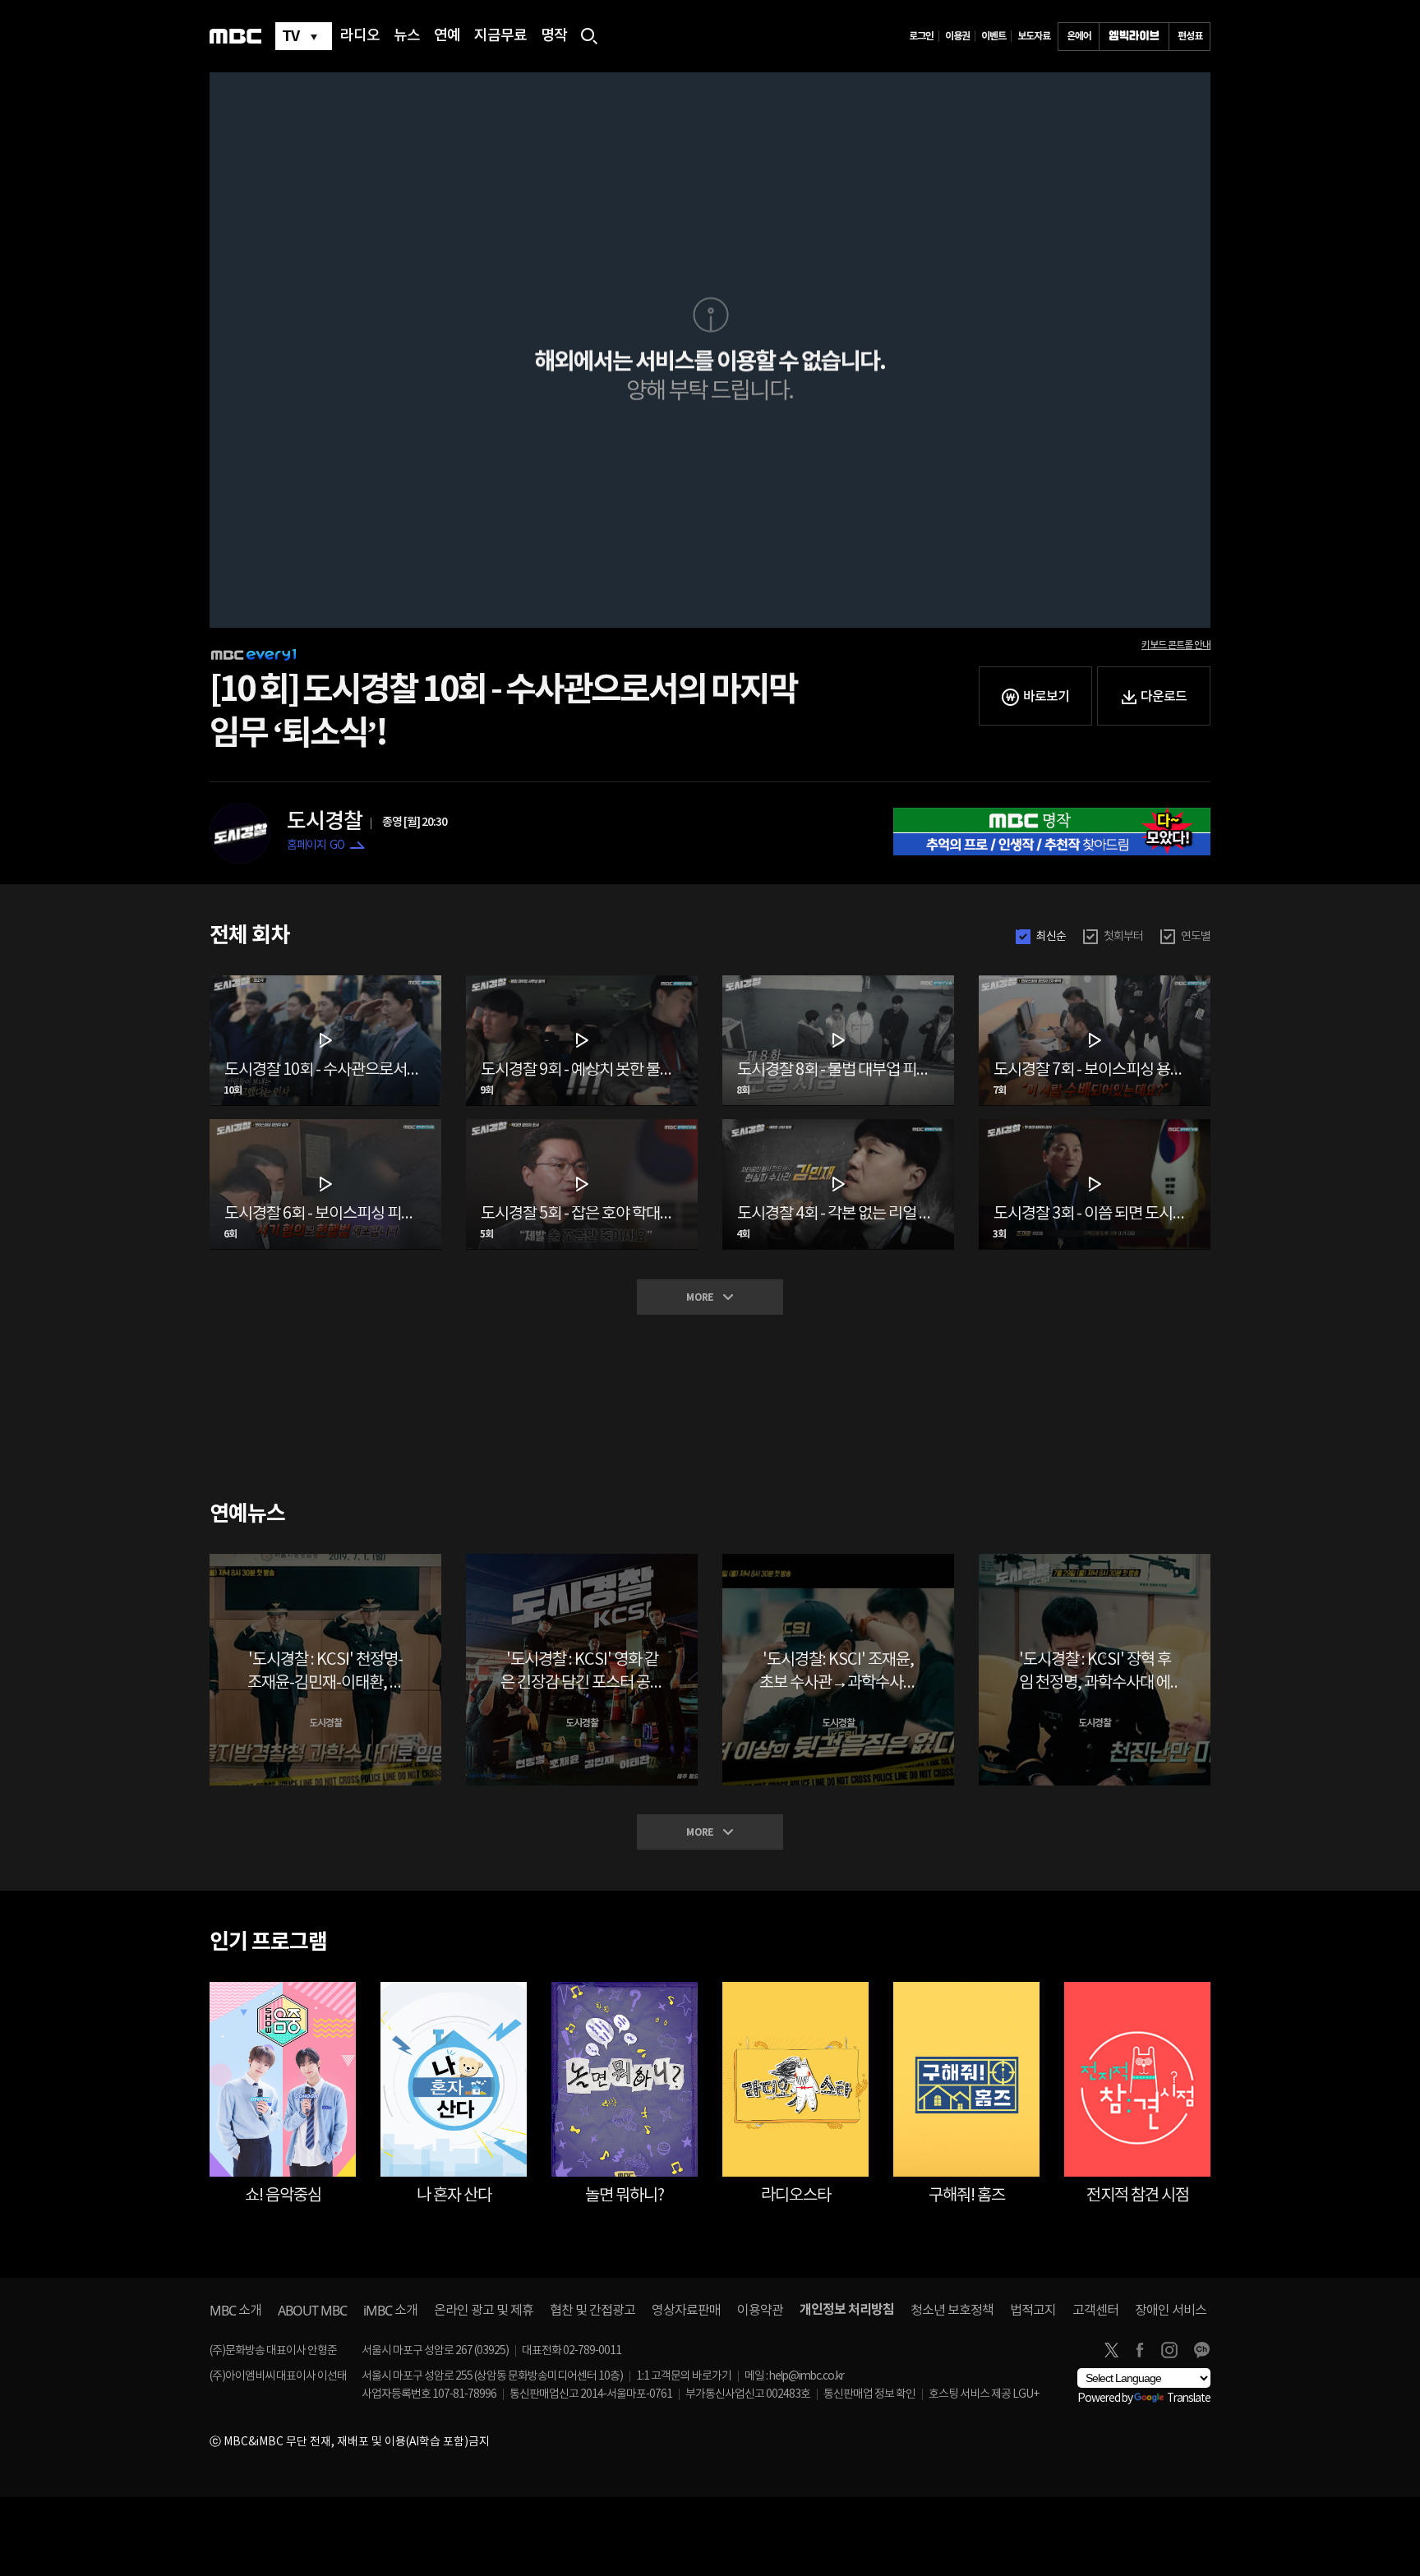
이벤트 (994, 36)
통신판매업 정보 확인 (869, 2394)
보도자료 (1034, 36)
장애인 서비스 (1171, 2311)
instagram (1169, 2350)
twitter (1111, 2350)
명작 (554, 36)
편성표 (1190, 36)
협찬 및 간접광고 (592, 2311)
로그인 (921, 36)
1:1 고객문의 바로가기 (684, 2376)
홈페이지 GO (316, 846)
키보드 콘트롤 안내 (1176, 645)
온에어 (1079, 36)
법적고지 (1033, 2311)
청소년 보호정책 (952, 2311)
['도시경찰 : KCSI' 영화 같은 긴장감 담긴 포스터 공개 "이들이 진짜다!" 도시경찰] (582, 1560)
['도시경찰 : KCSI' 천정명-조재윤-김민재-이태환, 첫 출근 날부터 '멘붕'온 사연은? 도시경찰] (325, 1560)
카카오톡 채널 (1201, 2350)
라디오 (360, 36)
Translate (1189, 2399)
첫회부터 (1123, 937)
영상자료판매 (686, 2311)
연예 (447, 36)
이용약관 (760, 2311)
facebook (1140, 2350)
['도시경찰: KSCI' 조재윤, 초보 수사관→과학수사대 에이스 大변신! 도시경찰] (838, 1560)
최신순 (1051, 937)
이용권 (957, 36)
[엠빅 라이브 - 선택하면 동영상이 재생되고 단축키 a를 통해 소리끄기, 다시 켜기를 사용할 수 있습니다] (1134, 37)
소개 (235, 2311)
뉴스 (407, 36)
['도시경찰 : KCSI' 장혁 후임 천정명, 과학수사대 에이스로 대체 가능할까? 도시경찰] (1095, 1560)
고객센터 (1095, 2311)
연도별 (1196, 937)
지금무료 (500, 36)
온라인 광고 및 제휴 (484, 2311)
